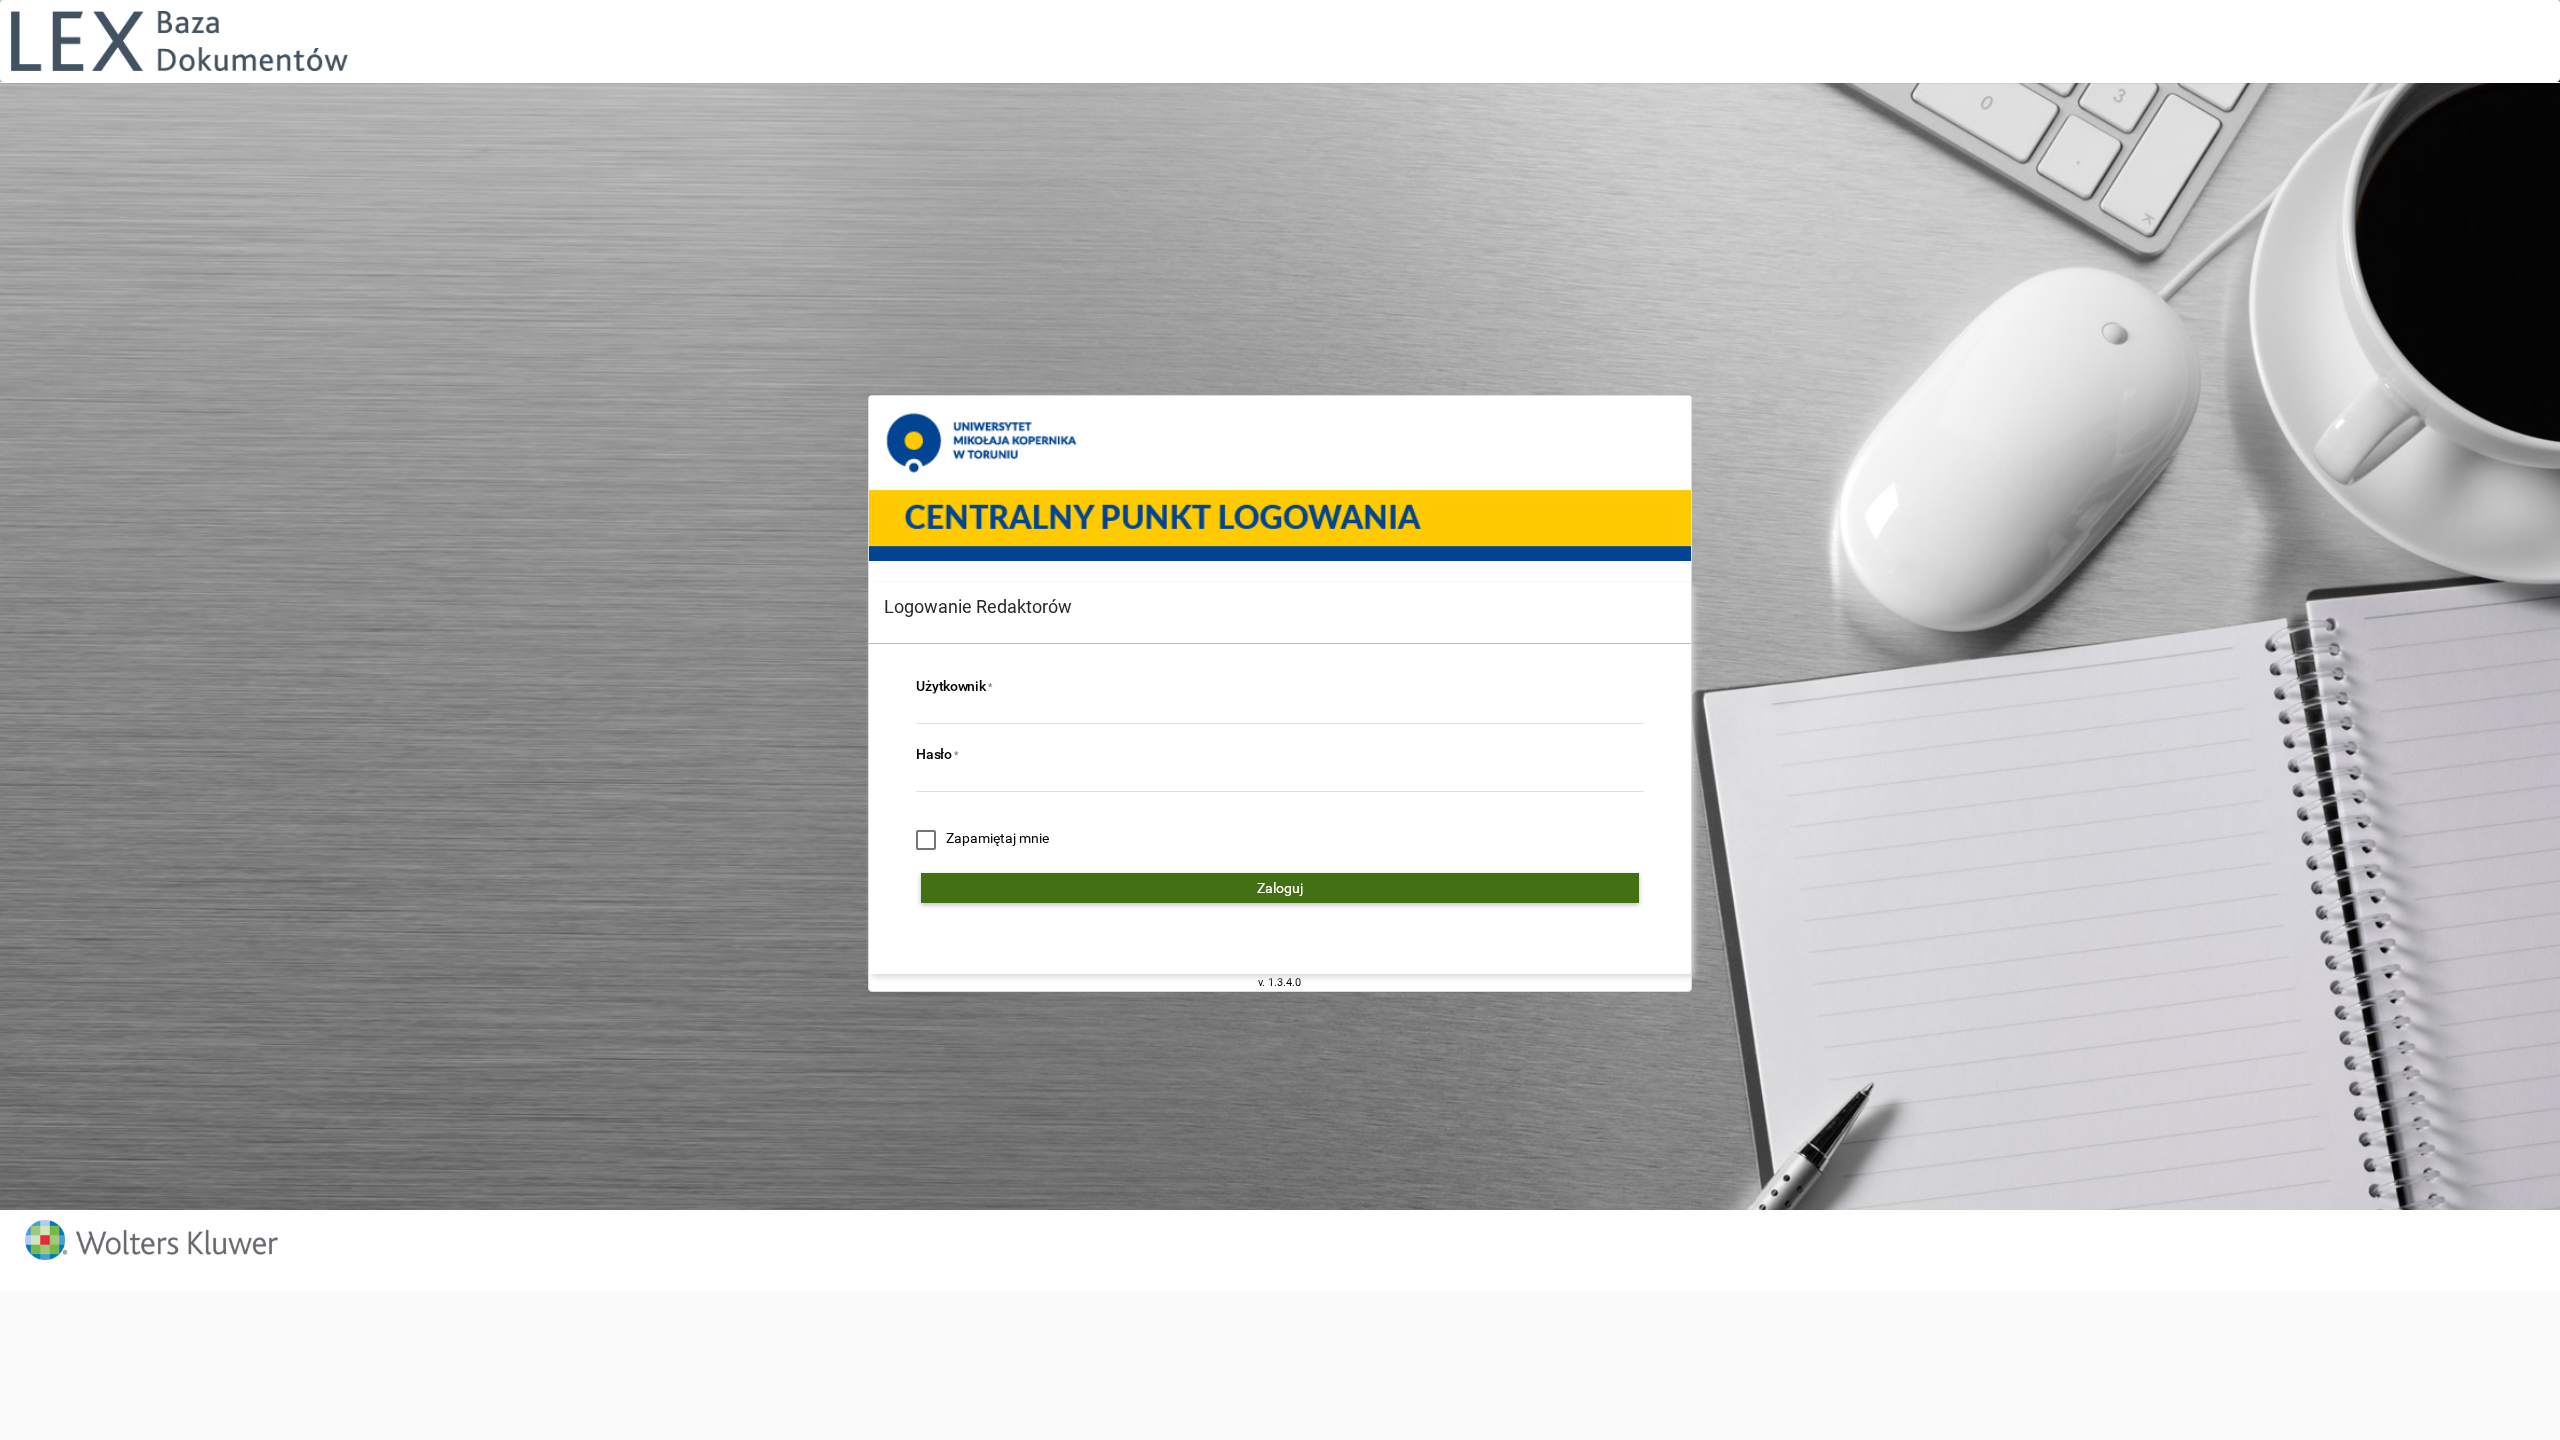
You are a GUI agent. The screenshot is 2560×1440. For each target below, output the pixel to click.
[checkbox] (982, 840)
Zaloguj (1280, 888)
